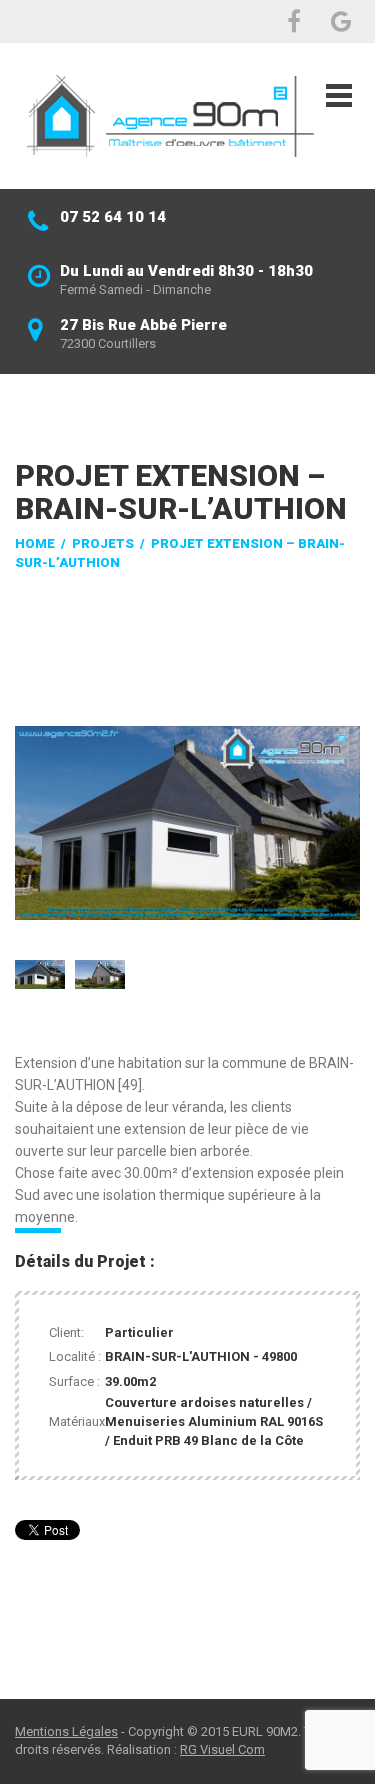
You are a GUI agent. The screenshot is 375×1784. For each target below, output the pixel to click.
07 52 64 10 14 (113, 217)
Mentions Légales (66, 1731)
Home (35, 543)
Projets (103, 543)
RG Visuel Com (222, 1749)
